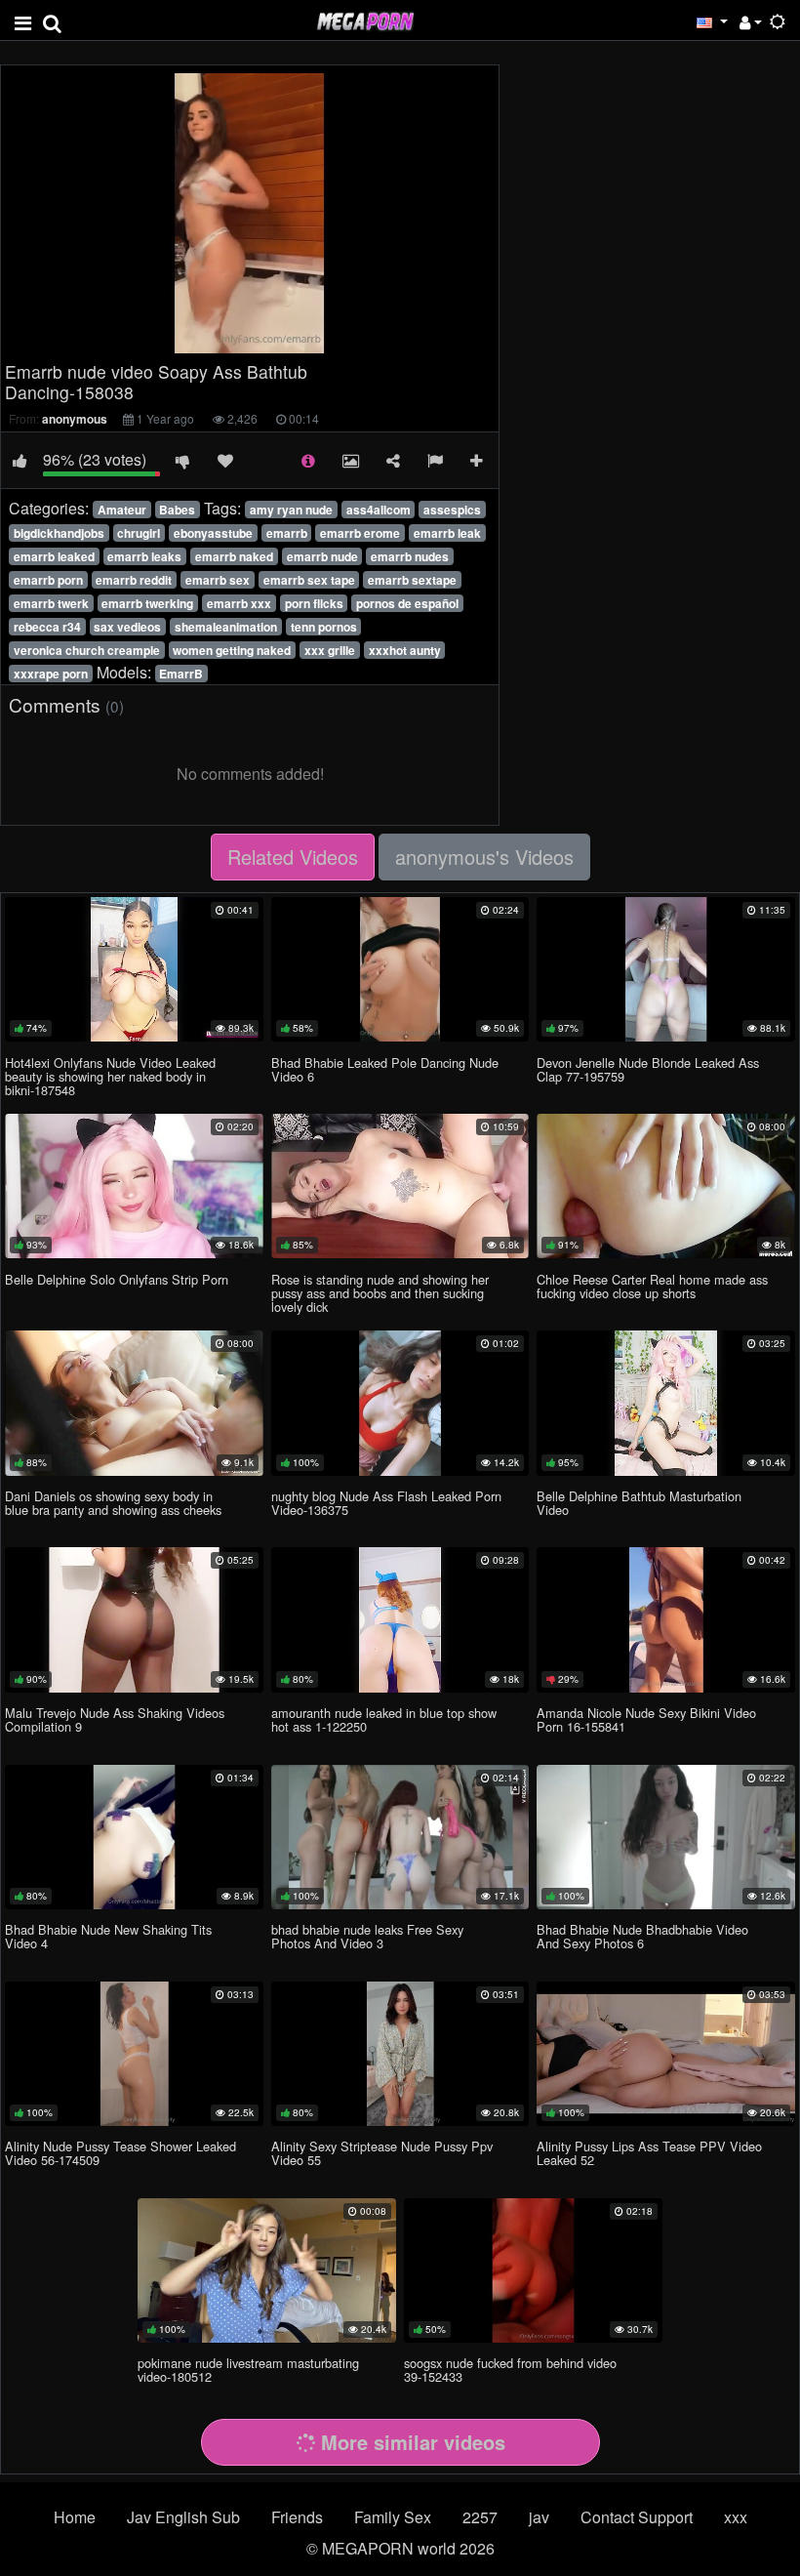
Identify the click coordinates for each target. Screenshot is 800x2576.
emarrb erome (360, 533)
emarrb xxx (239, 603)
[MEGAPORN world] (365, 19)
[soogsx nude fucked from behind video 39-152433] (533, 2270)
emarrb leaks (144, 556)
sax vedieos (127, 627)
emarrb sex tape (309, 580)
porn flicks (314, 603)
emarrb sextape (412, 580)
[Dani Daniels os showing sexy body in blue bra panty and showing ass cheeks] (134, 1403)
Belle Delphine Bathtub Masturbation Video (639, 1503)
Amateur (122, 510)
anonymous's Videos (484, 857)
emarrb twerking (147, 603)
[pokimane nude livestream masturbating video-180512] (267, 2270)
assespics (452, 510)
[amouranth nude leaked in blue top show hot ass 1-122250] (400, 1619)
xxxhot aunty (405, 650)
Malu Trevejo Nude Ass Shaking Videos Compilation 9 (115, 1719)
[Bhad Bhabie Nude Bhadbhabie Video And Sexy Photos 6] (666, 1837)
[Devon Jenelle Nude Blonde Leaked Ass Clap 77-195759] (666, 969)
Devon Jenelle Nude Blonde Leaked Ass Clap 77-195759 (648, 1069)
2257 (480, 2517)
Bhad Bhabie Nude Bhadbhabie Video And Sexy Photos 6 (642, 1936)
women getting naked (232, 650)
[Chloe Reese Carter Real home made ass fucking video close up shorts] (666, 1186)
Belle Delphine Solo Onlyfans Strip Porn (117, 1279)
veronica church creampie (87, 650)
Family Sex (393, 2517)
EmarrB (181, 674)
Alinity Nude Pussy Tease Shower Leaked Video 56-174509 (120, 2153)
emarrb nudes (410, 556)
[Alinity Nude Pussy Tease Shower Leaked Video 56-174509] (134, 2054)
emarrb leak (447, 533)
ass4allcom (379, 510)
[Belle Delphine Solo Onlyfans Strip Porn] (134, 1186)
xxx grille (330, 650)
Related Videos (293, 857)
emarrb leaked (54, 556)
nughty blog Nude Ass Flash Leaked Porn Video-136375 (386, 1503)
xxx (736, 2517)
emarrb (287, 533)
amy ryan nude (291, 510)
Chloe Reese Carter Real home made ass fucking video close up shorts (652, 1286)
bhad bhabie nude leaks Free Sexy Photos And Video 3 (367, 1936)
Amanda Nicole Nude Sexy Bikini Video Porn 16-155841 (646, 1719)
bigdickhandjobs (59, 533)
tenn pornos (324, 627)
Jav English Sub (183, 2517)
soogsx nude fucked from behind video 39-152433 (510, 2370)
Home (75, 2517)
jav (539, 2517)
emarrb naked (234, 556)
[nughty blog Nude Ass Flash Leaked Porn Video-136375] (400, 1403)
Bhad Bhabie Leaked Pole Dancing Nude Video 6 (385, 1069)
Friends (297, 2517)
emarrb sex (218, 580)
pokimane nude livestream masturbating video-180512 (248, 2370)
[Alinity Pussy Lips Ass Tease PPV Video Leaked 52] (666, 2054)
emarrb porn (48, 580)
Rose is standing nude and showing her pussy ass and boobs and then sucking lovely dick (380, 1293)
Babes (177, 510)
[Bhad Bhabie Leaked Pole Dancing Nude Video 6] (400, 969)
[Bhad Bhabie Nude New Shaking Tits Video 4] (134, 1837)
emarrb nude (322, 556)
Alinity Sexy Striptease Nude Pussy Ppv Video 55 (382, 2153)
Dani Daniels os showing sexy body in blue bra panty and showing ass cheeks (113, 1503)
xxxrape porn (51, 674)
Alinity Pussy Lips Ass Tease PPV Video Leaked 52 (649, 2153)
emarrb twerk (51, 603)
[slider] (209, 338)
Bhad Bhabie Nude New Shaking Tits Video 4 (108, 1936)
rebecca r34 (47, 627)
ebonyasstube (213, 533)
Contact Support (637, 2517)
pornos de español (407, 603)
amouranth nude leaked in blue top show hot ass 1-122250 (384, 1719)
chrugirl (139, 533)
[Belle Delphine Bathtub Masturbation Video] (666, 1403)
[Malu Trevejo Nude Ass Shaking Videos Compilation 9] (134, 1619)
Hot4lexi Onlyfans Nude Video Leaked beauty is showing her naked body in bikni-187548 (110, 1076)
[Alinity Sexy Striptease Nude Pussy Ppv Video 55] (400, 2054)
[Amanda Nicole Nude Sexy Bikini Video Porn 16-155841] (666, 1619)
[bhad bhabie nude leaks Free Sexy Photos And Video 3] (400, 1837)
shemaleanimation (226, 627)
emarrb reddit (134, 580)
